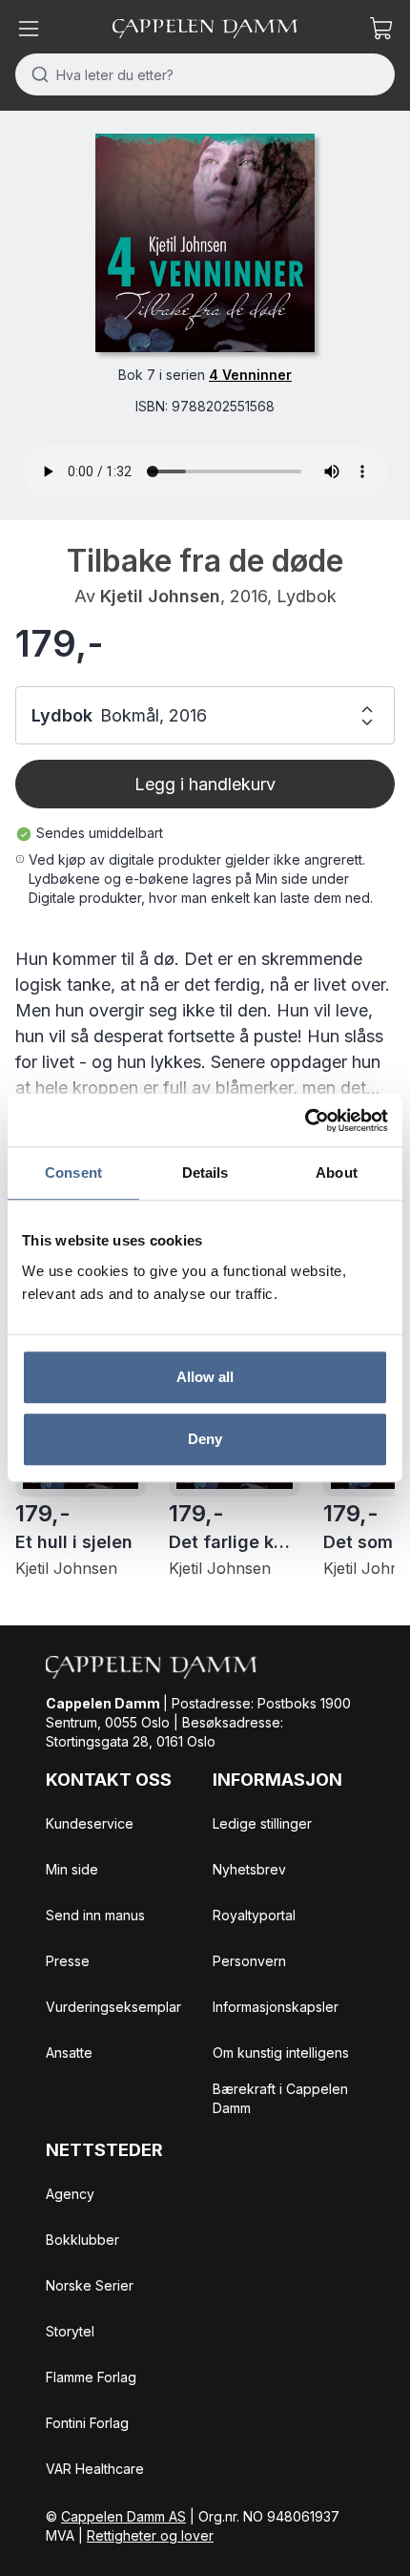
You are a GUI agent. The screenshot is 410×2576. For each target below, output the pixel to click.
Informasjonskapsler (276, 2007)
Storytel (70, 2331)
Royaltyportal (254, 1915)
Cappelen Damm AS (123, 2516)
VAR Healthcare (95, 2469)
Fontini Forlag (87, 2423)
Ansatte (69, 2052)
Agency (70, 2194)
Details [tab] (205, 1173)
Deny (205, 1439)
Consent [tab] (73, 1173)
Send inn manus (95, 1915)
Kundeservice (90, 1823)
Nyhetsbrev (249, 1869)
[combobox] (205, 74)
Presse (68, 1961)
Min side (72, 1869)
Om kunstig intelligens (281, 2052)
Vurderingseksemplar (113, 2007)
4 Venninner (250, 375)
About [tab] (337, 1173)
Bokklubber (82, 2240)
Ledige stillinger (262, 1823)
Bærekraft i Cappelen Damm (280, 2098)
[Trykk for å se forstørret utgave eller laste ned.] (205, 243)
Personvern (249, 1961)
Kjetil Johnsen (160, 596)
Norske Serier (90, 2285)
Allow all (205, 1377)
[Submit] (36, 74)
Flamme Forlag (91, 2377)
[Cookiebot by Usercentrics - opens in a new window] (305, 1120)
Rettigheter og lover (150, 2535)
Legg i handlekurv (205, 784)
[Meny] (29, 29)
